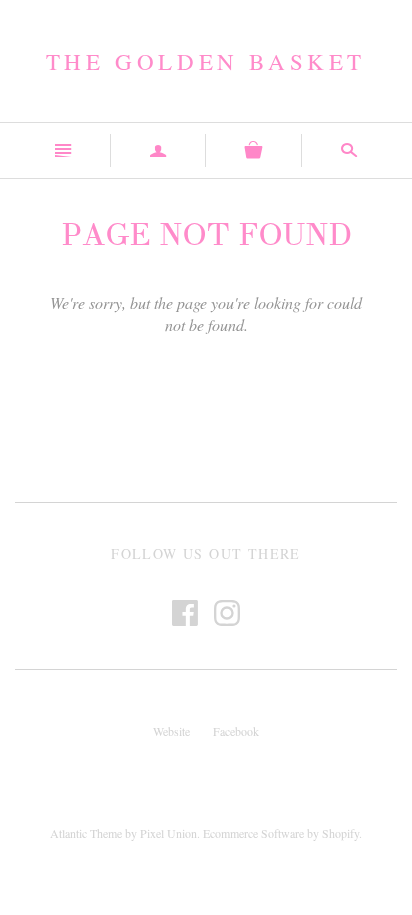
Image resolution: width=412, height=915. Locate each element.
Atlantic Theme (86, 833)
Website (171, 731)
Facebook (236, 731)
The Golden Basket (206, 61)
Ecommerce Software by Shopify (281, 833)
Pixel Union (168, 833)
